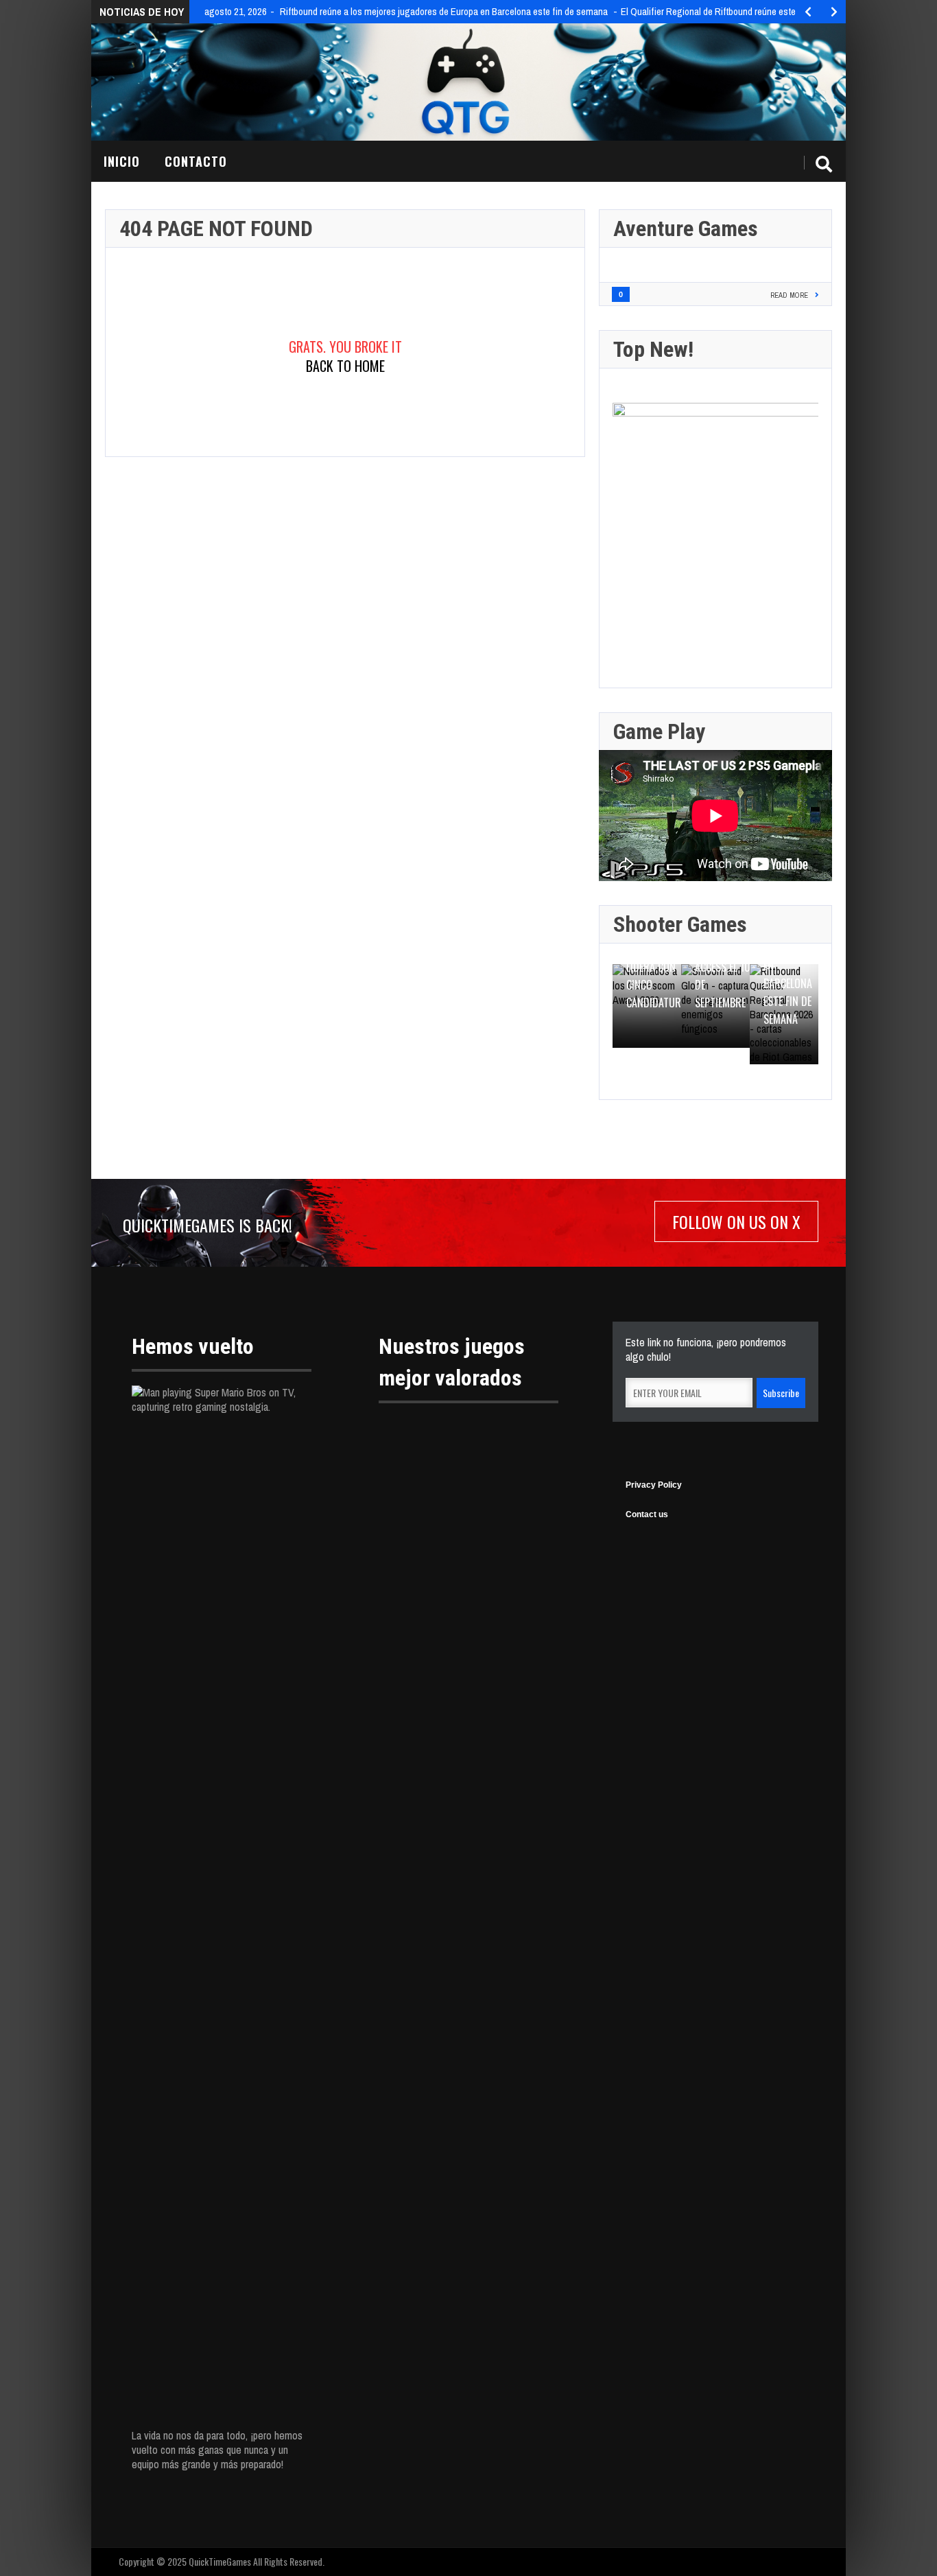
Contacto (196, 161)
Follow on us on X (736, 1221)
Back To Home (345, 366)
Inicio (122, 161)
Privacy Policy (654, 1485)
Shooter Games (680, 924)
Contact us (647, 1514)
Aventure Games (686, 229)
